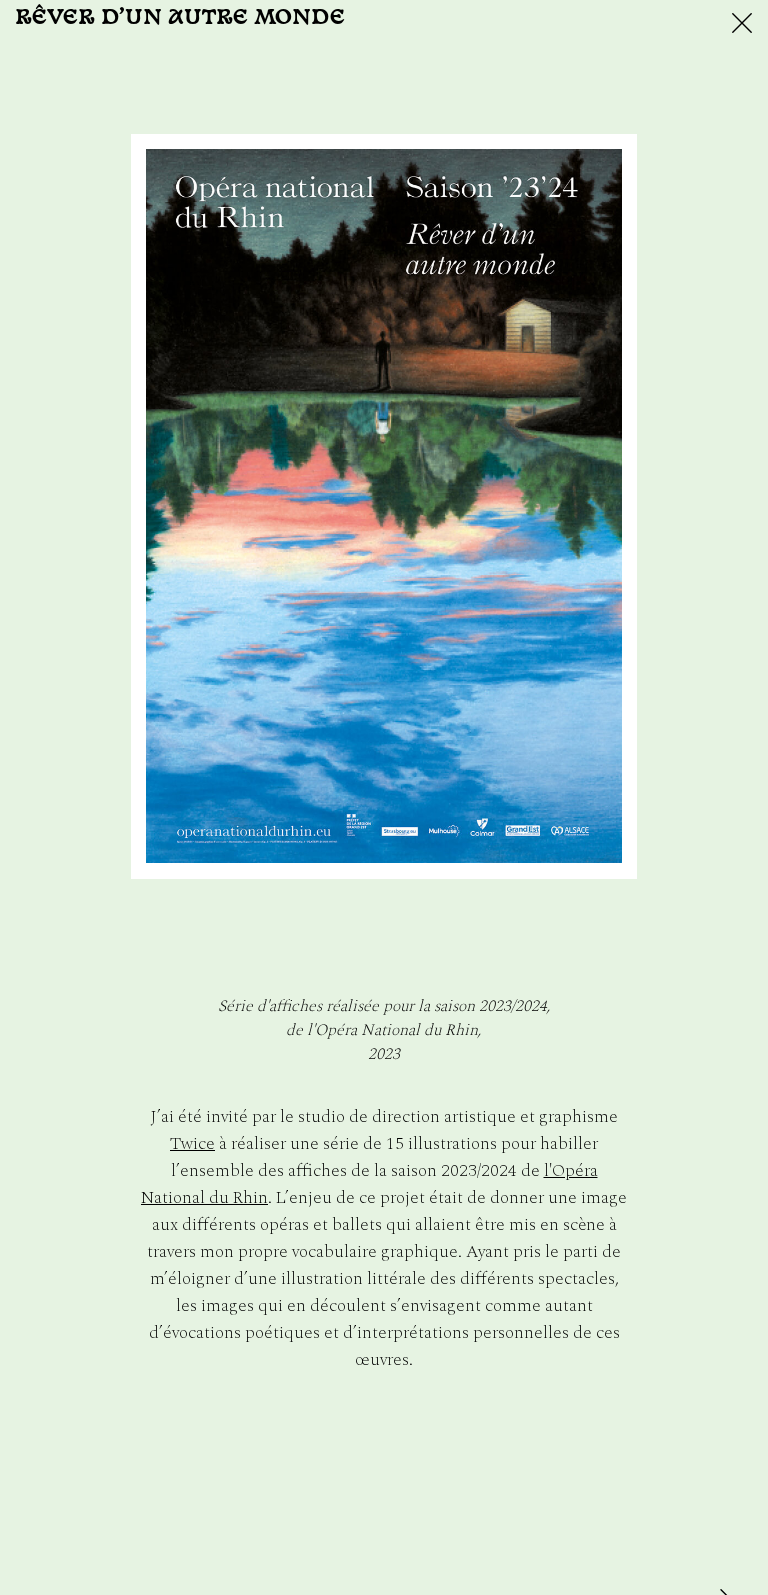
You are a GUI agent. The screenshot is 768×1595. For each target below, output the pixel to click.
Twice (192, 1143)
